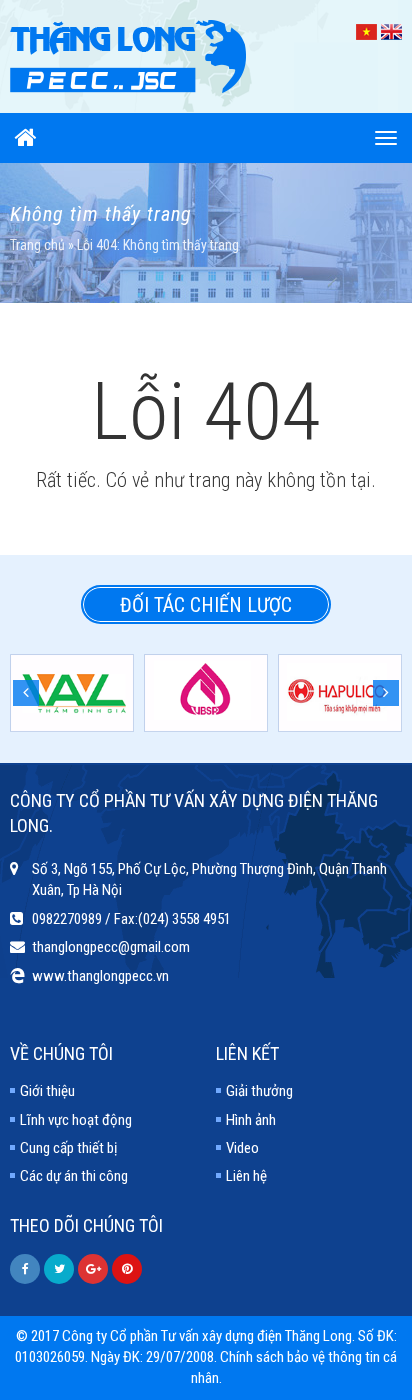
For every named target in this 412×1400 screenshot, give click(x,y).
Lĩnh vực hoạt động (76, 1120)
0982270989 (67, 919)
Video (242, 1148)
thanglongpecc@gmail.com (111, 947)
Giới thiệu (47, 1091)
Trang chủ (37, 245)
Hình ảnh (251, 1120)
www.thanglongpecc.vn (100, 976)
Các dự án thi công (74, 1176)
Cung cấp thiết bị (68, 1148)
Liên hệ (246, 1176)
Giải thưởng (259, 1091)
